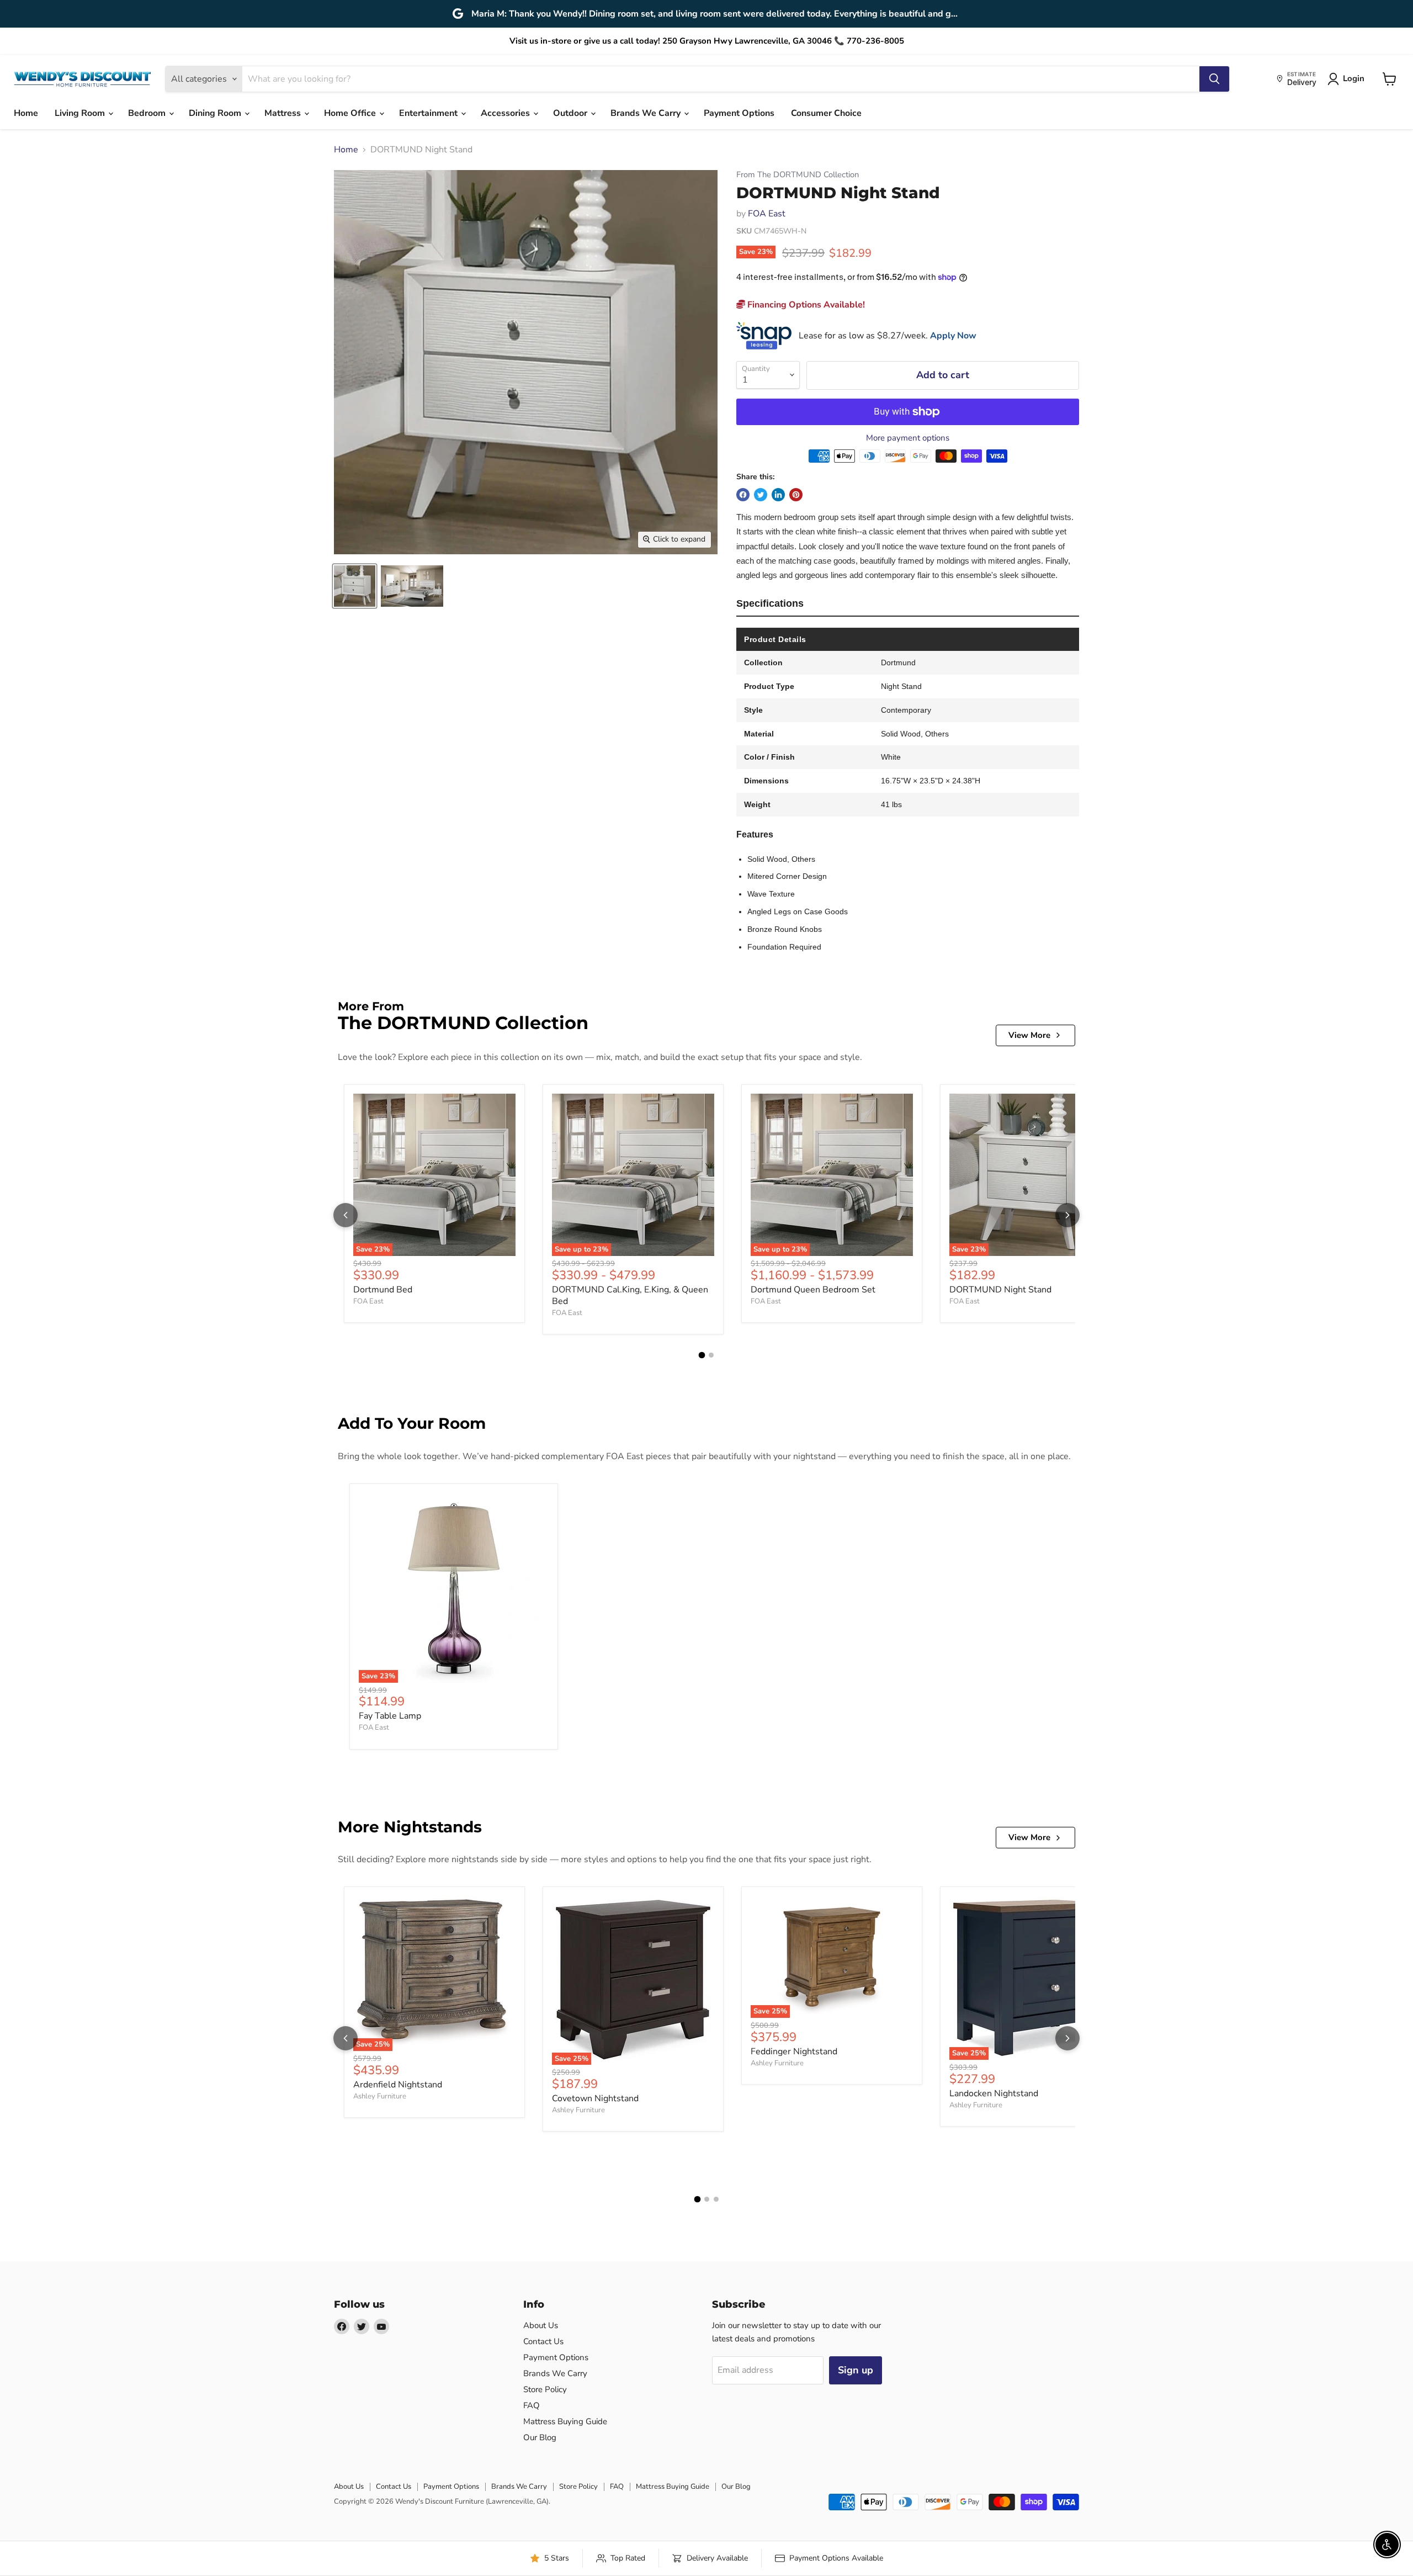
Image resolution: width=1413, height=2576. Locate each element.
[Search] (1214, 79)
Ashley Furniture (380, 2096)
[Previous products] (346, 1215)
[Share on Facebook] (743, 495)
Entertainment (429, 113)
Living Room (81, 113)
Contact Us (543, 2341)
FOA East (767, 214)
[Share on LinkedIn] (778, 495)
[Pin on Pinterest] (796, 495)
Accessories (506, 113)
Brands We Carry (647, 113)
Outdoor (571, 113)
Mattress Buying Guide (565, 2421)
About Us (541, 2325)
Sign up (856, 2370)
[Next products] (1067, 1215)
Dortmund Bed (383, 1290)
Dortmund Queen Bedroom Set (813, 1290)
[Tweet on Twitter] (761, 495)
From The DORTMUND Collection (798, 175)
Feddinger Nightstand (794, 2052)
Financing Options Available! (805, 305)
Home (26, 113)
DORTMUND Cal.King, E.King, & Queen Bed (630, 1295)
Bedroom (148, 113)
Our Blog (540, 2437)
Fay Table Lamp (390, 1716)
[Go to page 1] (702, 1355)
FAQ (532, 2405)
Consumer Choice (826, 113)
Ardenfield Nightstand (398, 2085)
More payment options (908, 438)
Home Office (351, 113)
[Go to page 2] (711, 1355)
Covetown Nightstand (595, 2098)
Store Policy (545, 2389)
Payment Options (739, 113)
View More (1029, 1035)
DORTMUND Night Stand (1000, 1290)
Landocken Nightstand (994, 2093)
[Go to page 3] (716, 2199)
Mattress (284, 113)
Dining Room (216, 113)
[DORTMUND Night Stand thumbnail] (355, 586)
